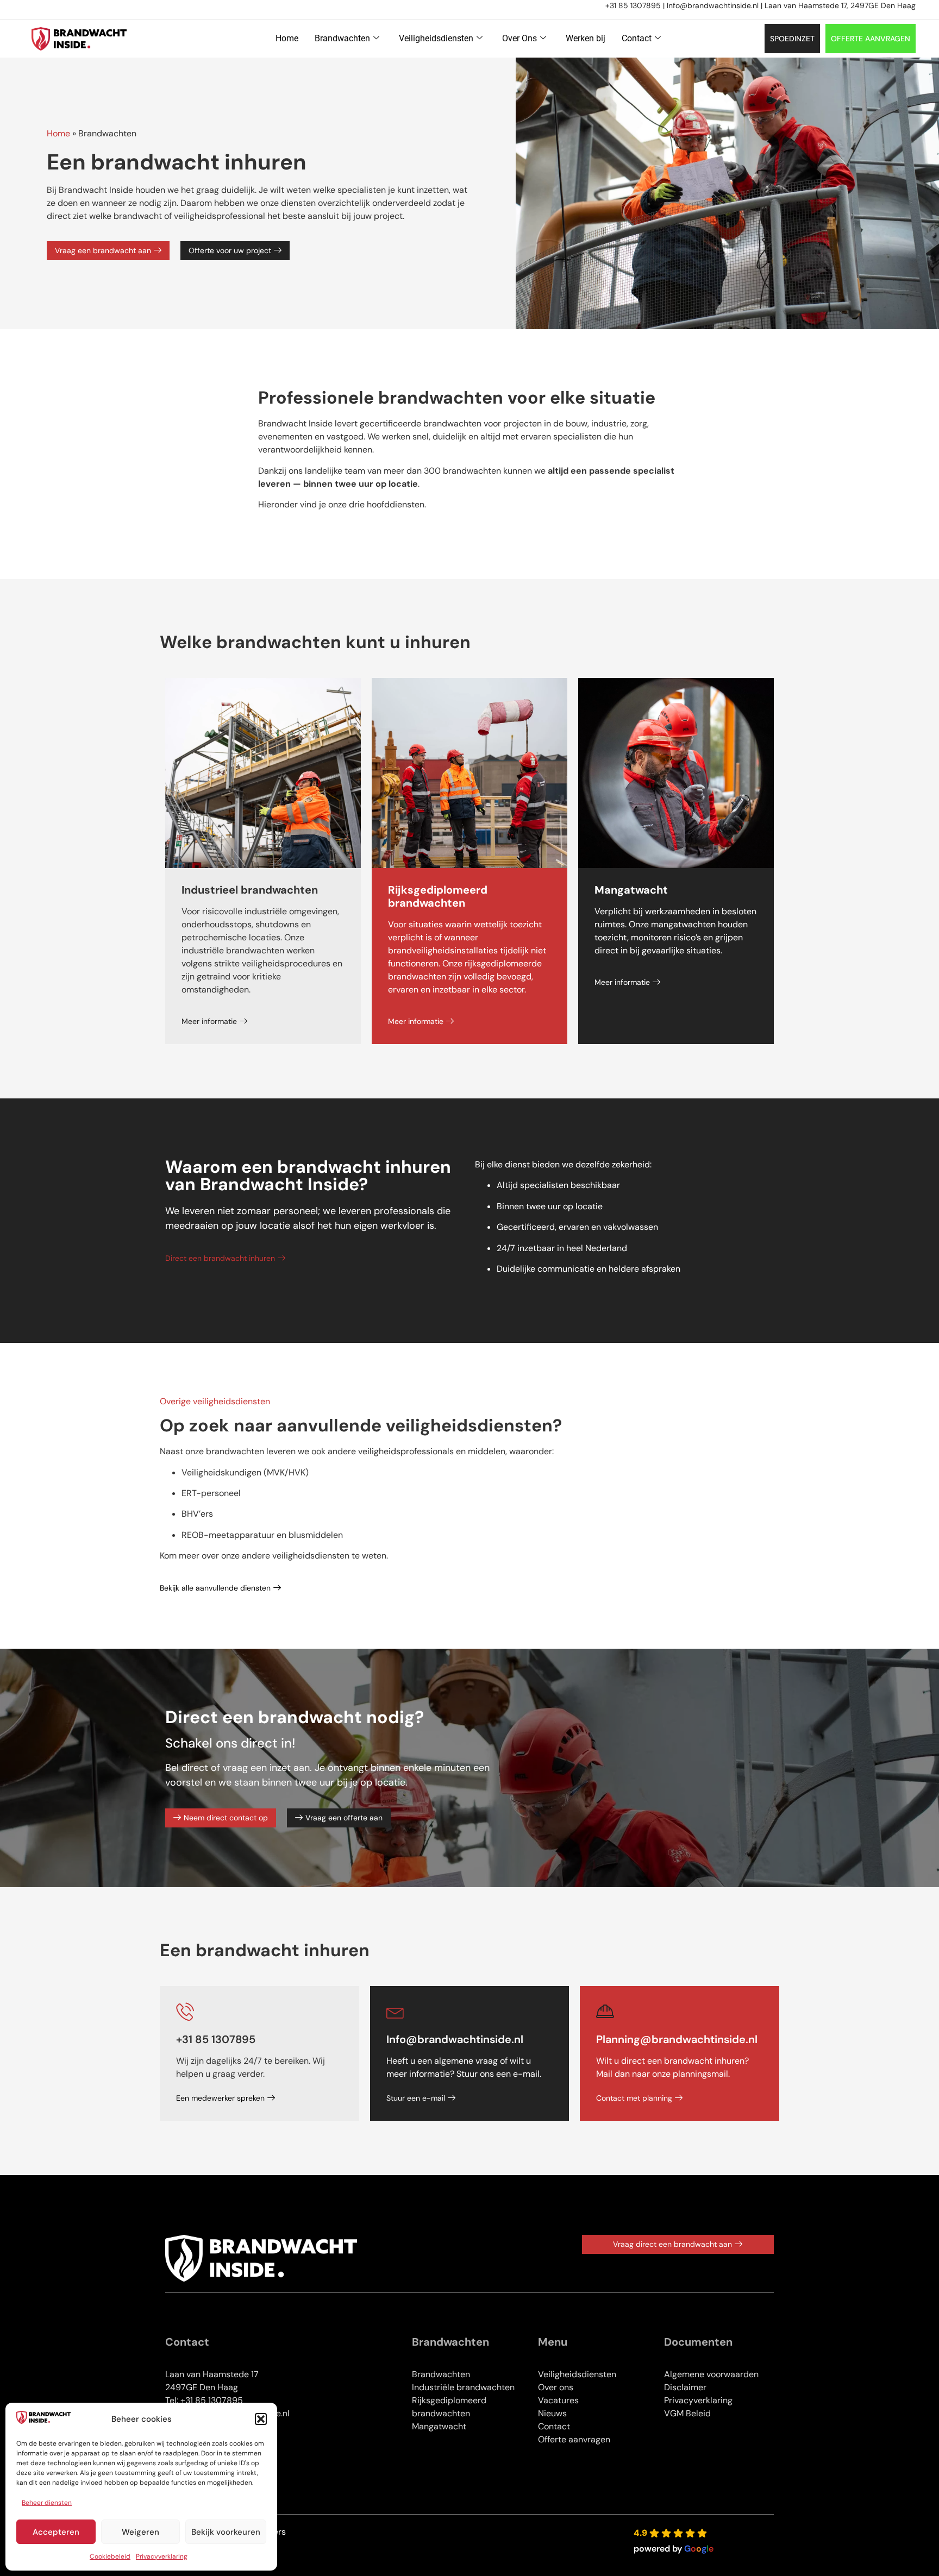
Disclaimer (685, 2387)
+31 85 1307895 (633, 5)
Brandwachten (342, 38)
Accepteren (56, 2532)
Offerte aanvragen (574, 2439)
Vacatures (558, 2400)
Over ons (556, 2387)
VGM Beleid (687, 2413)
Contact (637, 38)
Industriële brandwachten (463, 2387)
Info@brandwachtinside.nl (713, 5)
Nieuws (552, 2413)
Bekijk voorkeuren (226, 2532)
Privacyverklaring (162, 2556)
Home (287, 38)
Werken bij (586, 38)
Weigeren (140, 2532)
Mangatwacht (439, 2426)
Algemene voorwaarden (711, 2374)
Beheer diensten (47, 2503)
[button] (261, 2419)
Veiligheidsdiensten (436, 38)
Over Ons (519, 38)
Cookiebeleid (110, 2556)
